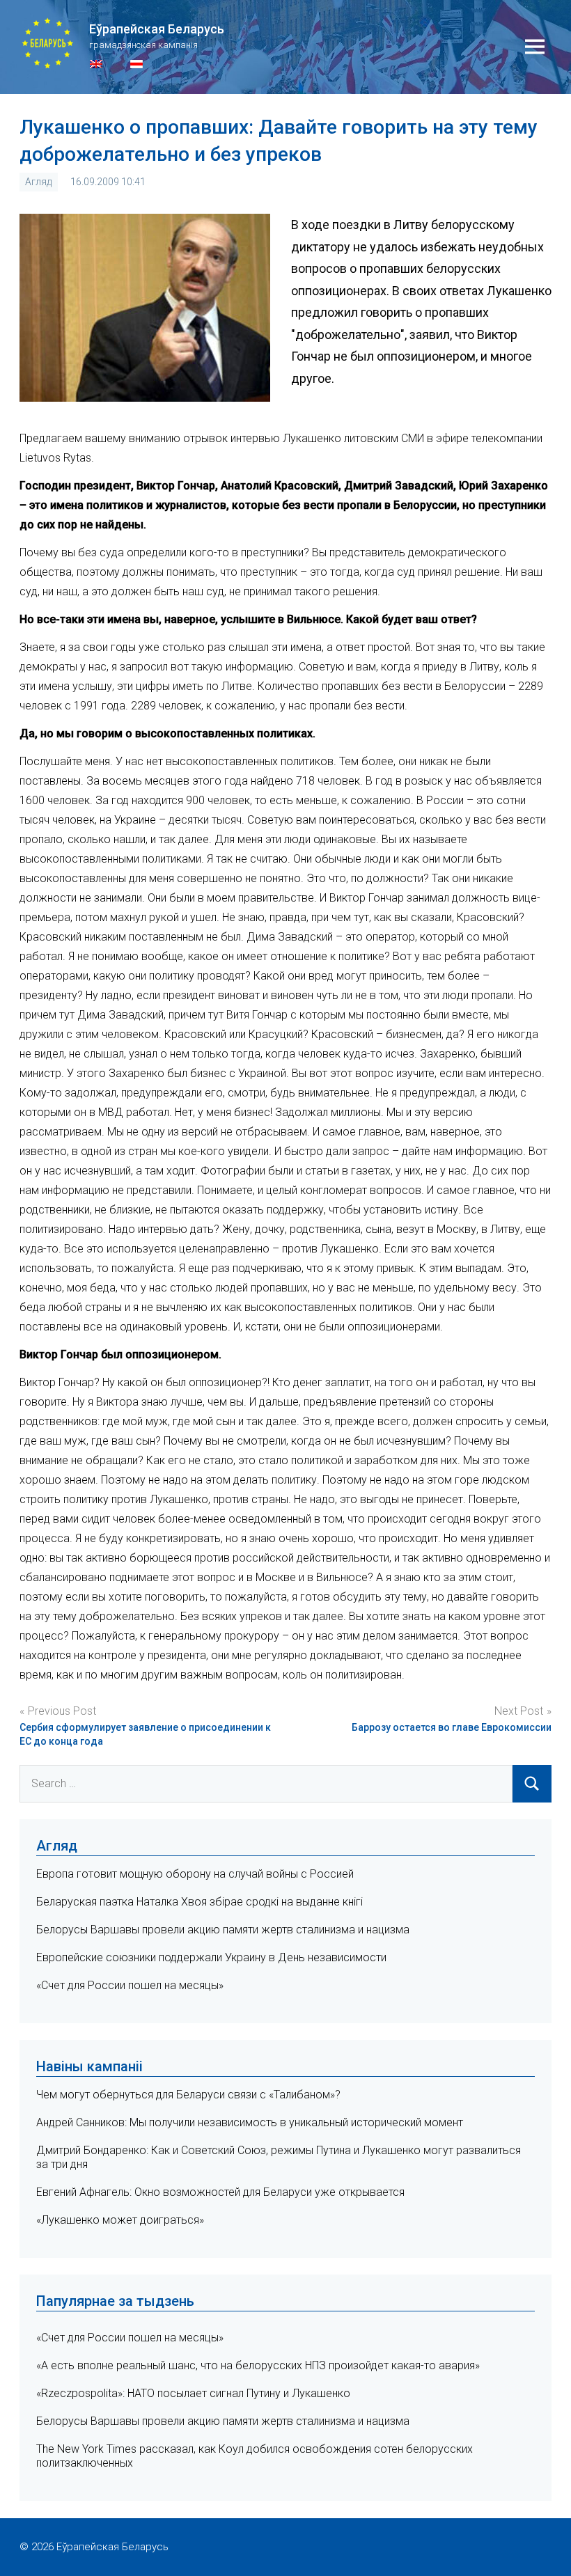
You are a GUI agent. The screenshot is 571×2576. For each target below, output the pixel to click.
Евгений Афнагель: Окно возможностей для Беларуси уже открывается (220, 2192)
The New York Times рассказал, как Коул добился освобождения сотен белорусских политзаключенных (255, 2456)
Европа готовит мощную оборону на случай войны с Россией (195, 1874)
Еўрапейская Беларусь (157, 29)
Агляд (38, 182)
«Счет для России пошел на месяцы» (130, 1985)
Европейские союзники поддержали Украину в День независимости (211, 1957)
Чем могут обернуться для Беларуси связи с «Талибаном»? (188, 2095)
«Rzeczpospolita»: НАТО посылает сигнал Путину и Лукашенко (193, 2393)
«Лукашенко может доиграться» (120, 2220)
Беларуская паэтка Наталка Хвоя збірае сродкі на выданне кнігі (200, 1902)
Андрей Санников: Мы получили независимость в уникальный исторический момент (250, 2122)
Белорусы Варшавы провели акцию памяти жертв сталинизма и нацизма (223, 1930)
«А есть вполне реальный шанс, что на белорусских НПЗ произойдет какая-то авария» (258, 2365)
